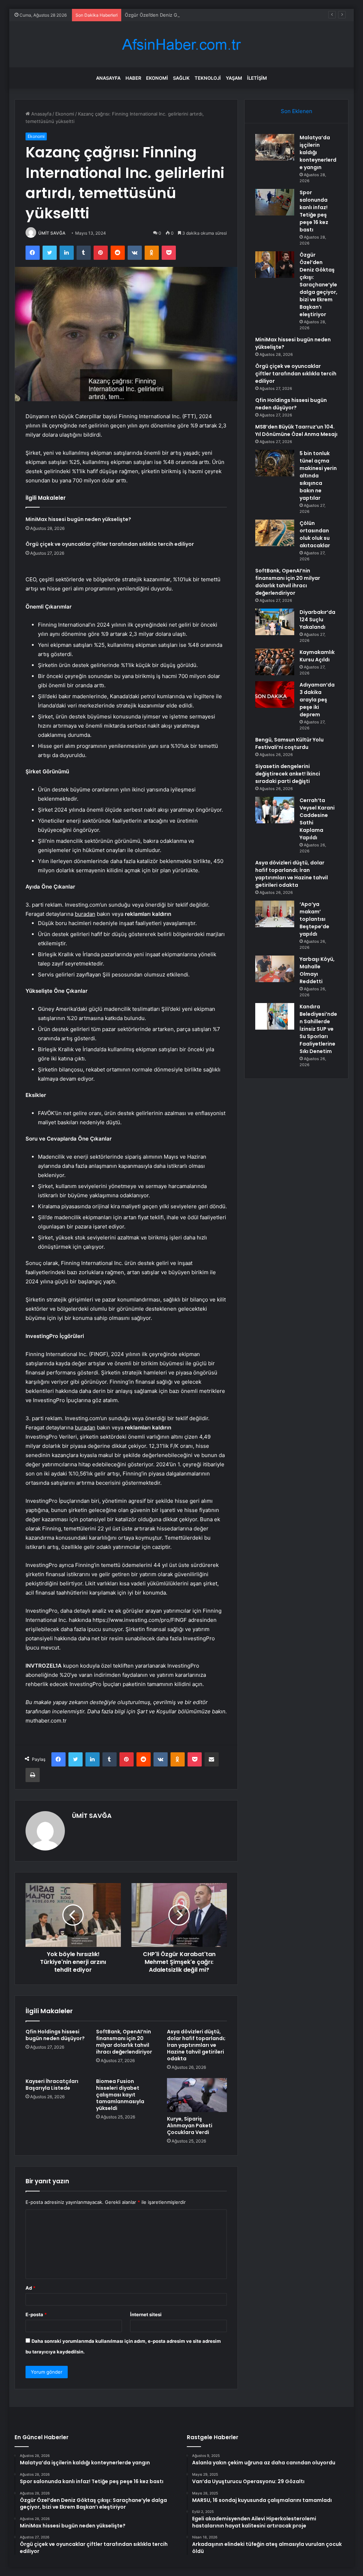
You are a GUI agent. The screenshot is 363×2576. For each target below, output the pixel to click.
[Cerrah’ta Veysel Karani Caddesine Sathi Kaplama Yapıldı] (275, 810)
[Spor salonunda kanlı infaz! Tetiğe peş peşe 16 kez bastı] (275, 202)
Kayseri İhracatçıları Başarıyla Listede (52, 2085)
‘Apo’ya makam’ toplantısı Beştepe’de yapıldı (314, 919)
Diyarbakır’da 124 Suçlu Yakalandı (317, 620)
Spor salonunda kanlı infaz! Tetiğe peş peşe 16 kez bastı (314, 211)
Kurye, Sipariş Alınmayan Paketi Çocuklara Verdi (190, 2126)
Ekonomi (157, 78)
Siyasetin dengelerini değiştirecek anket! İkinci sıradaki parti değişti (288, 774)
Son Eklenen (297, 111)
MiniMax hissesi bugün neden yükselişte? (78, 519)
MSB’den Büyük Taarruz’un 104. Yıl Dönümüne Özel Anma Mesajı (296, 430)
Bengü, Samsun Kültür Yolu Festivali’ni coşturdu (289, 743)
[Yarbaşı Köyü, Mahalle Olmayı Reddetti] (275, 969)
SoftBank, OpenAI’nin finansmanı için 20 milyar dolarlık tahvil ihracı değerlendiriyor (124, 2042)
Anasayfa (108, 78)
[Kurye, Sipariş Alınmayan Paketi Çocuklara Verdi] (197, 2095)
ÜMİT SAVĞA (52, 233)
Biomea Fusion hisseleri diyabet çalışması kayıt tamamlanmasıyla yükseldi (120, 2095)
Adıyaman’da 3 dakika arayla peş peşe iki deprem (317, 700)
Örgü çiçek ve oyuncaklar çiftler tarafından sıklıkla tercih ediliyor (110, 544)
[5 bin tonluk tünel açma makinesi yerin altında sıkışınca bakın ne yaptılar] (275, 463)
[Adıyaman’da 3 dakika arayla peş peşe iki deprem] (275, 695)
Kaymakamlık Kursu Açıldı (317, 656)
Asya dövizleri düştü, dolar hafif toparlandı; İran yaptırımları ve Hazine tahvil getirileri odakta (196, 2045)
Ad (30, 2288)
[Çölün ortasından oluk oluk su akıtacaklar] (275, 533)
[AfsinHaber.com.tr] (181, 44)
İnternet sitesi (146, 2314)
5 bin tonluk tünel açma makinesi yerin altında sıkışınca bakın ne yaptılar (318, 476)
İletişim (257, 78)
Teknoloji (208, 78)
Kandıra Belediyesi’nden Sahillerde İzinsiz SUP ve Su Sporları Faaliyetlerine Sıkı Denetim (318, 1029)
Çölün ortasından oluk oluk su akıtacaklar (315, 534)
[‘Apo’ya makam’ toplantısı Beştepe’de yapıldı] (275, 914)
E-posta (36, 2314)
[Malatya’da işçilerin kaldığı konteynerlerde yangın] (275, 147)
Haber (133, 78)
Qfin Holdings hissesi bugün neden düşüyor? (55, 2035)
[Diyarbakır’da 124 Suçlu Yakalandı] (275, 622)
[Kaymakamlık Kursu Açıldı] (275, 662)
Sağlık (181, 78)
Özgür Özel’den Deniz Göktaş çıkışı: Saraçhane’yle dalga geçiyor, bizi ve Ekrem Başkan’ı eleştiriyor (232, 15)
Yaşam (234, 78)
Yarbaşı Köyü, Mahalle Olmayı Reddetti (317, 970)
